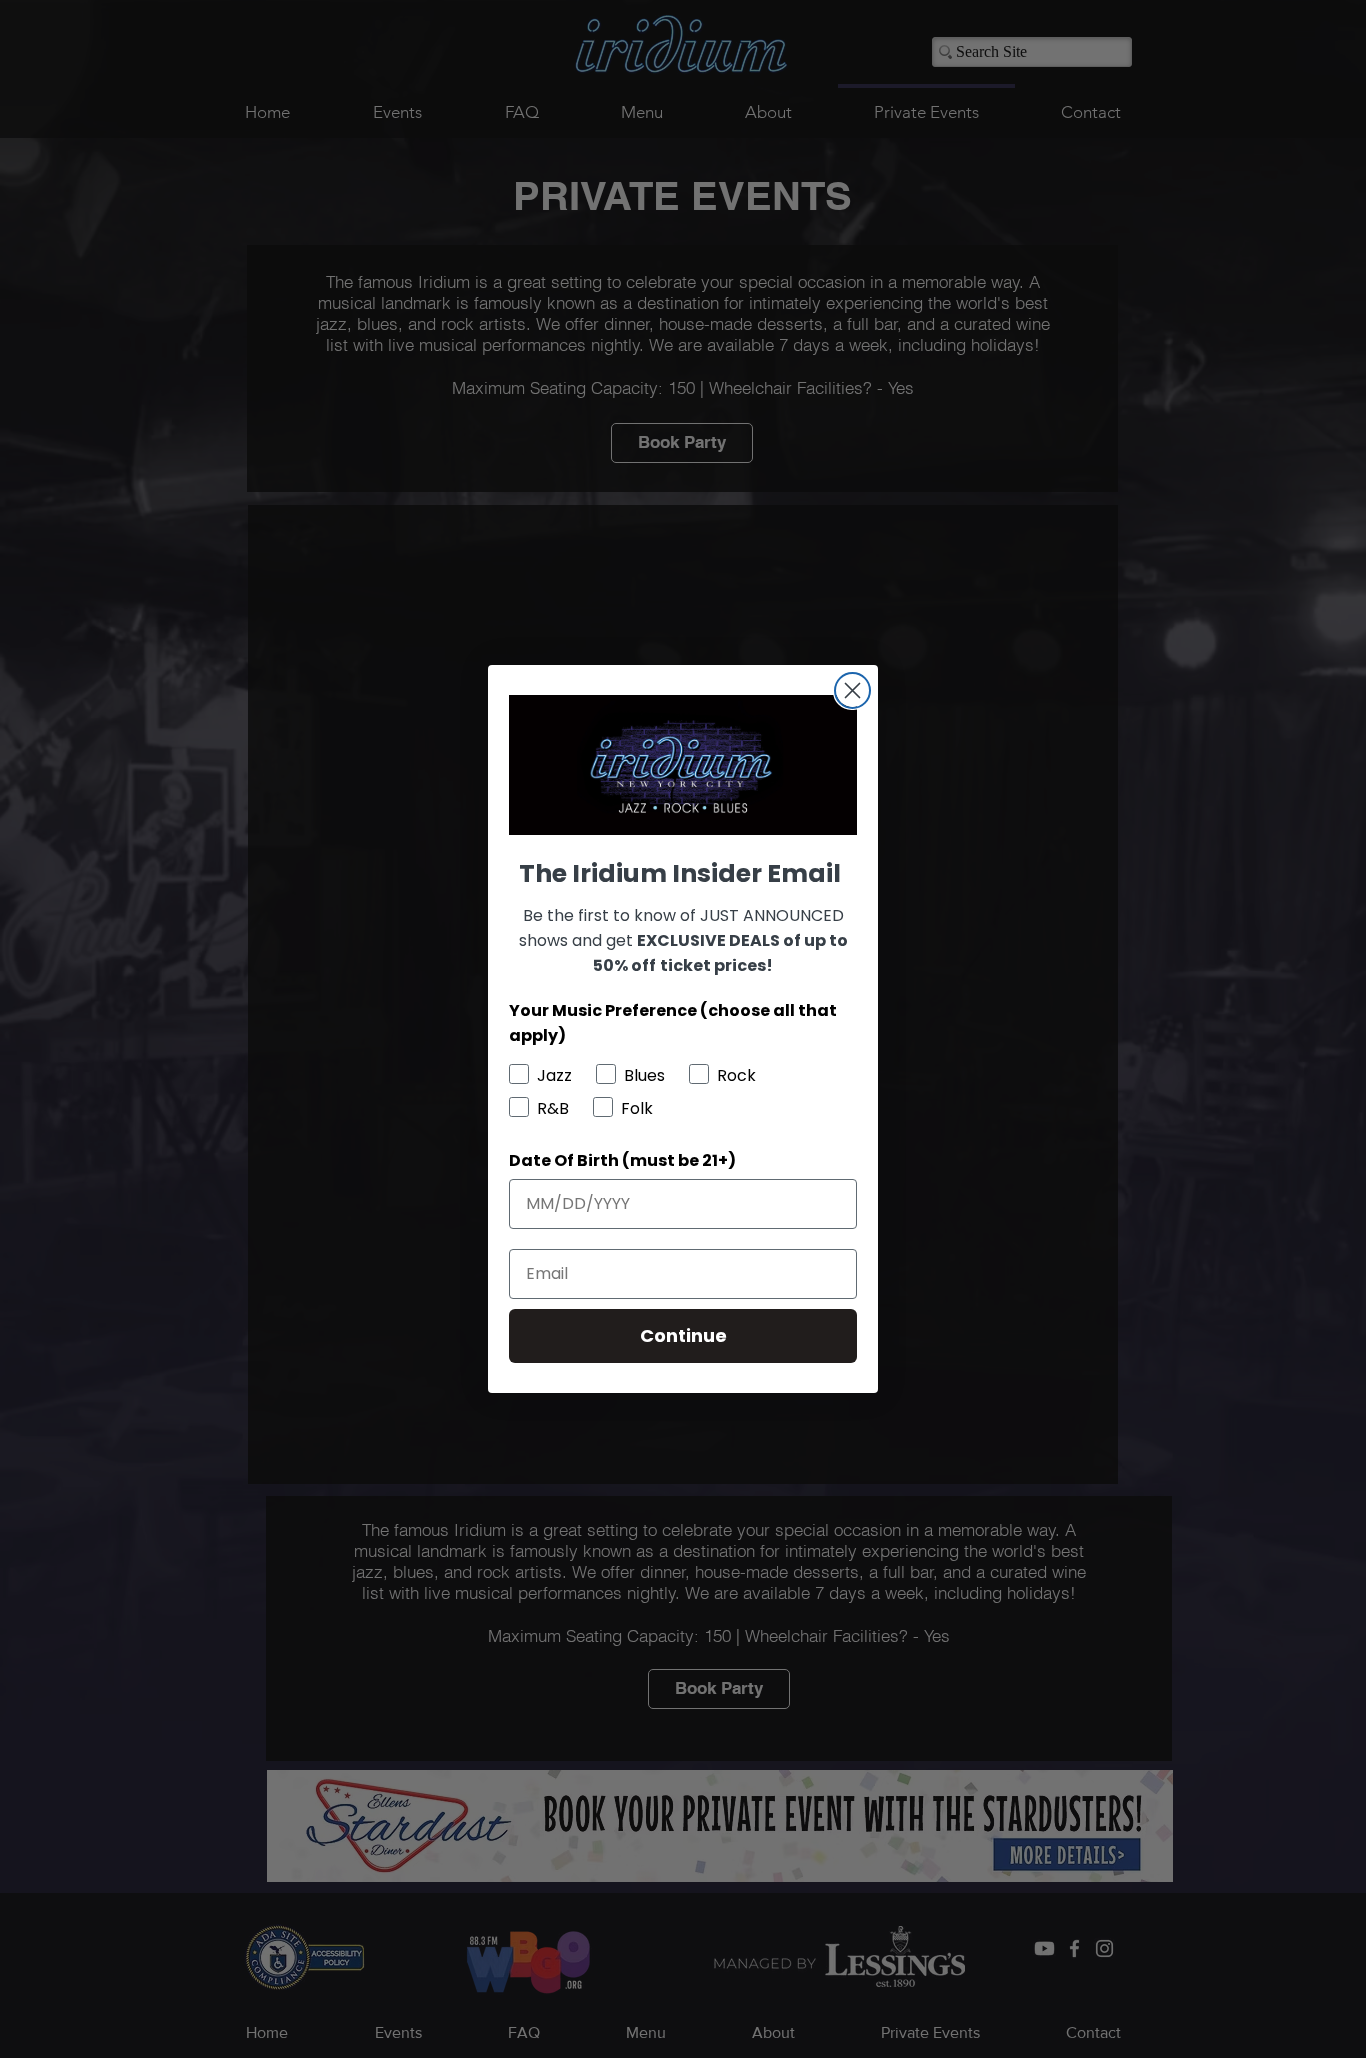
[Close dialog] (852, 690)
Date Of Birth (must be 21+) (622, 1160)
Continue (683, 1335)
